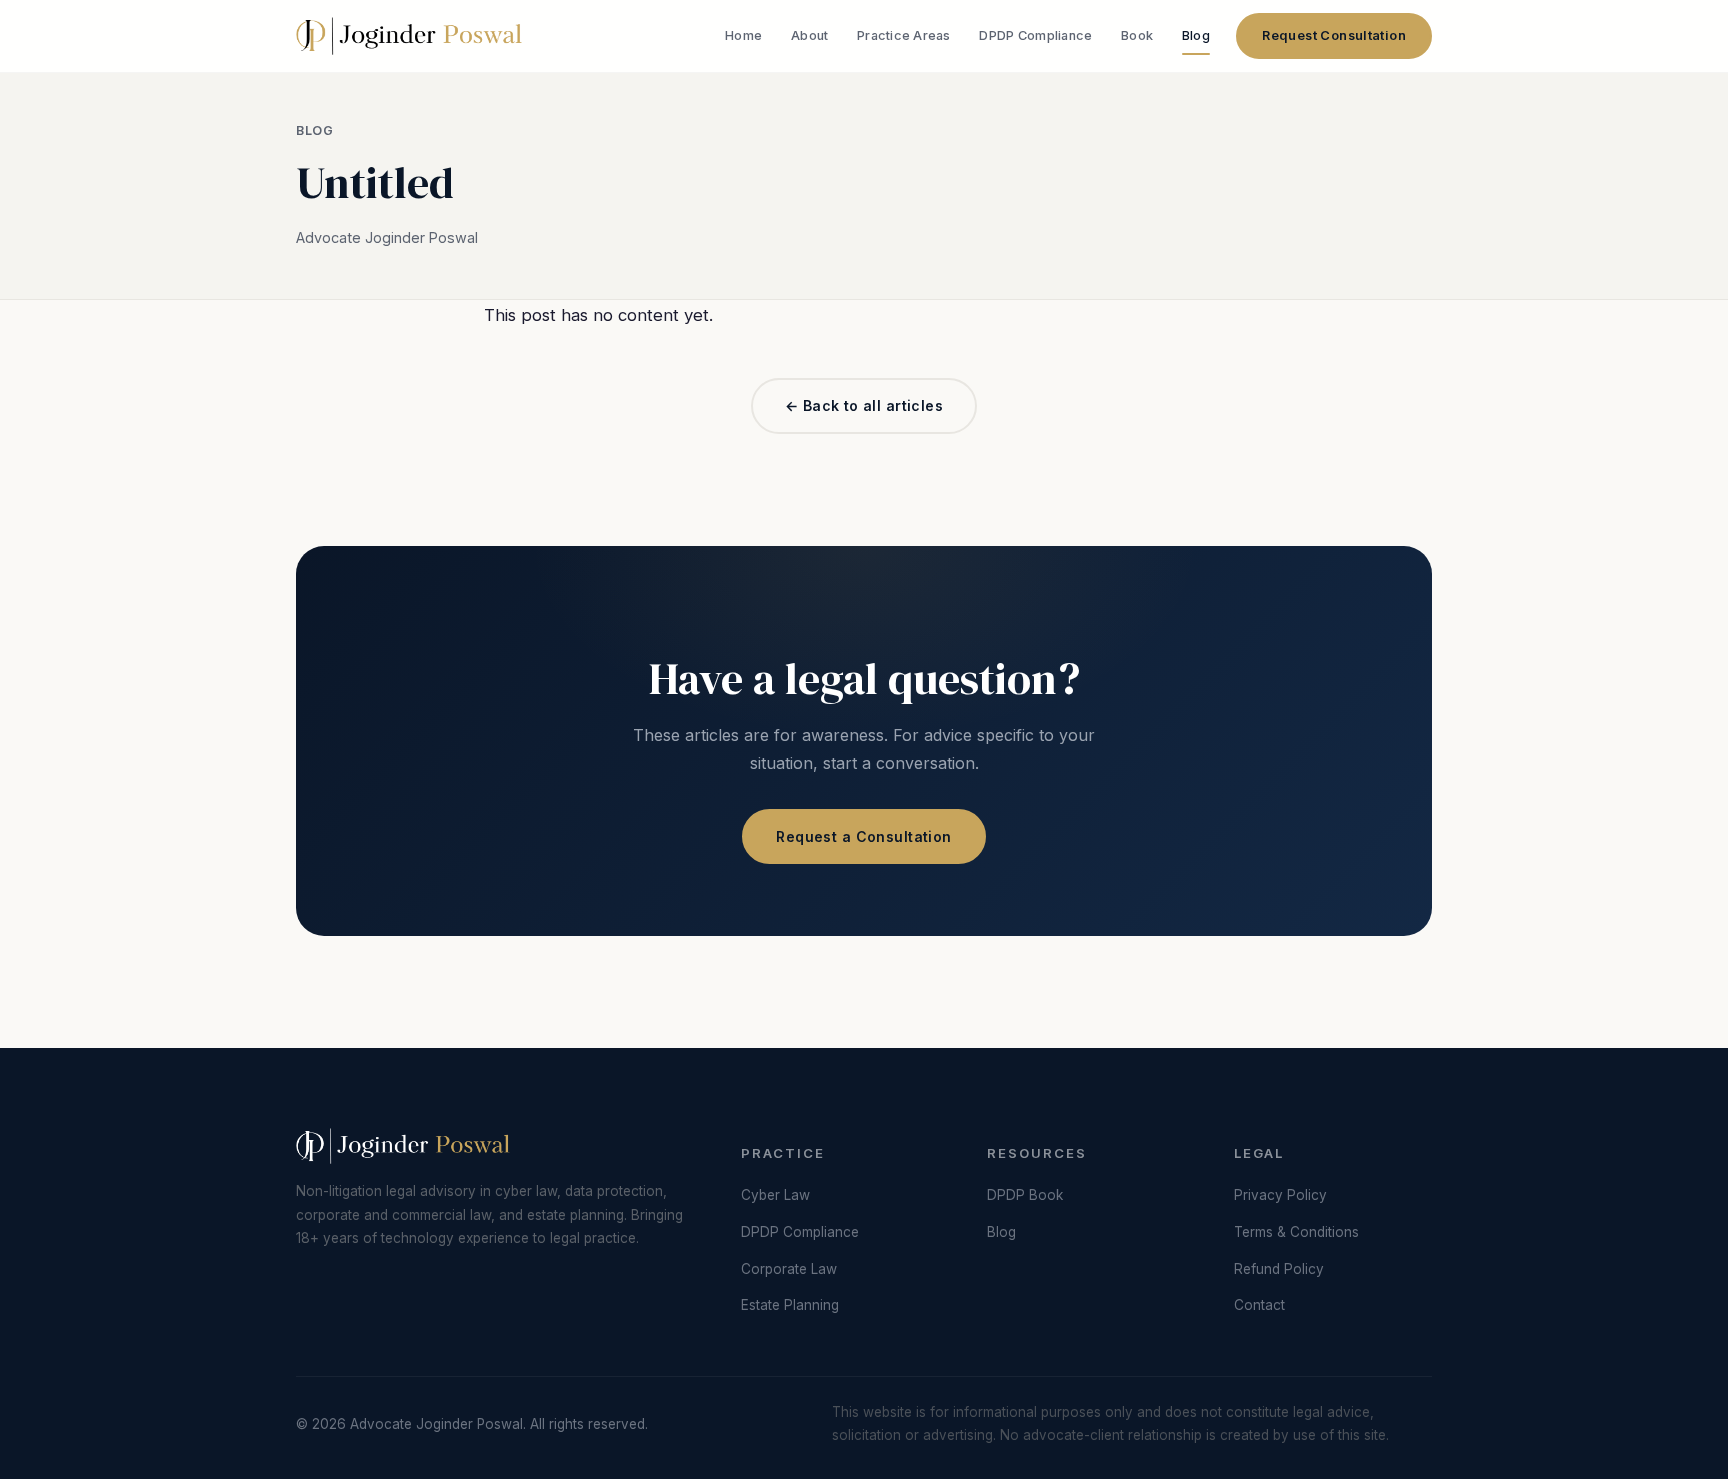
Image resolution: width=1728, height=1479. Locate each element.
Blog (1196, 35)
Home (743, 35)
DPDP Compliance (1035, 35)
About (809, 35)
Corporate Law (789, 1269)
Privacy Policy (1280, 1195)
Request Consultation (1334, 35)
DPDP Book (1025, 1195)
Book (1137, 35)
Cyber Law (775, 1195)
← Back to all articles (864, 405)
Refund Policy (1279, 1269)
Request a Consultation (863, 836)
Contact (1259, 1305)
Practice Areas (904, 35)
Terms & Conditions (1296, 1232)
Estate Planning (790, 1305)
